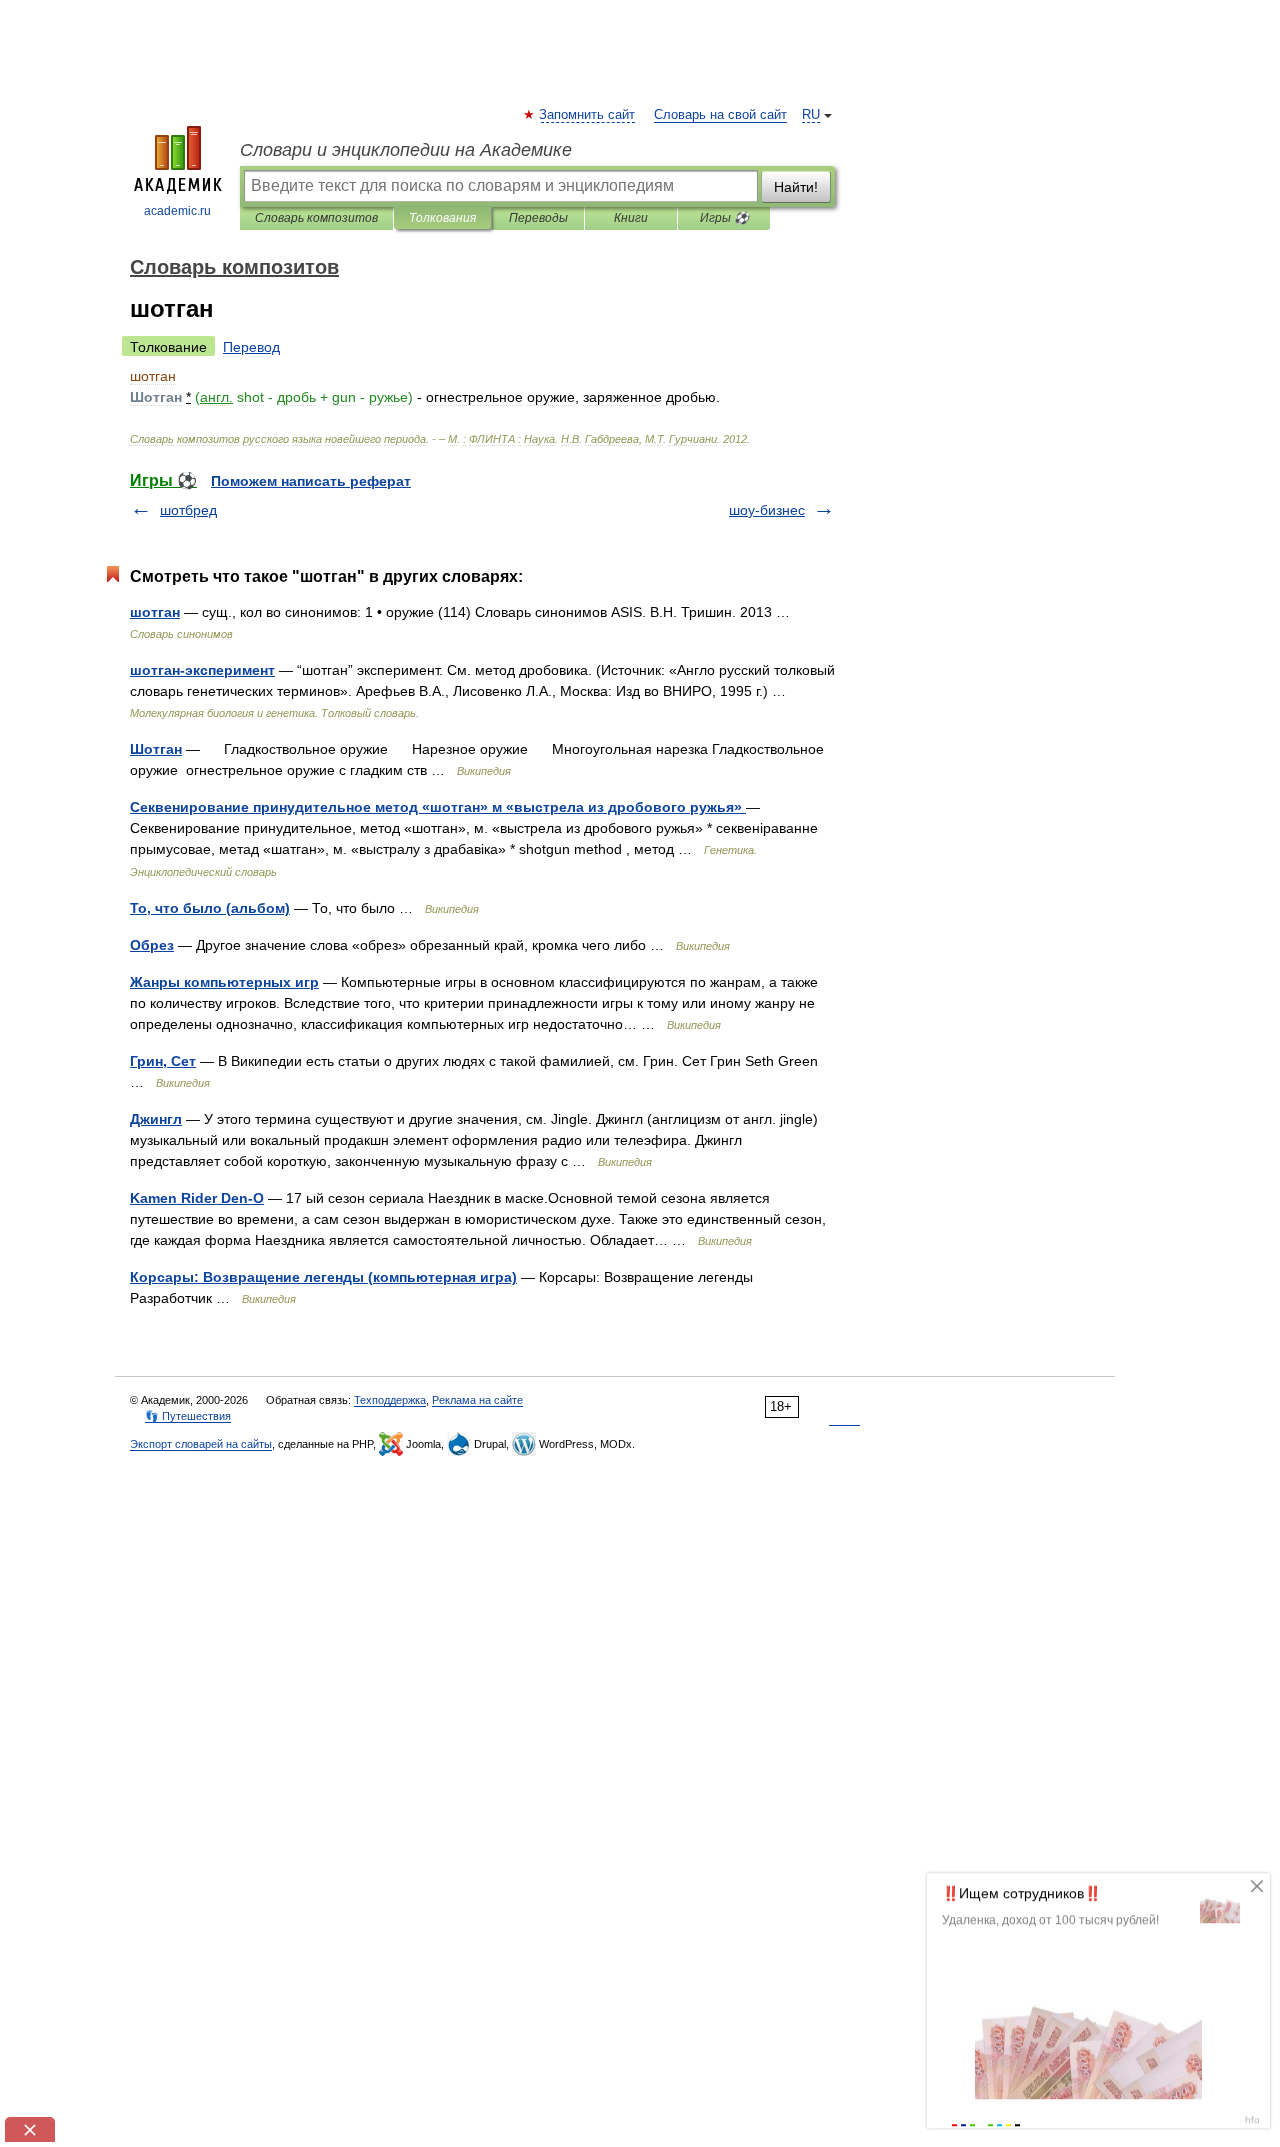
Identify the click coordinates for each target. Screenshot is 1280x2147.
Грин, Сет (163, 1061)
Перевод (251, 347)
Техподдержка (390, 1400)
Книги (631, 218)
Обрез (152, 945)
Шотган (156, 749)
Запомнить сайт (588, 115)
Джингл (156, 1119)
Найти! (796, 187)
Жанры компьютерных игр (224, 982)
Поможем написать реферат (311, 481)
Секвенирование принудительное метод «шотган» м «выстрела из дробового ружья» (438, 807)
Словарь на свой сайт (720, 115)
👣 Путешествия (188, 1416)
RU (811, 115)
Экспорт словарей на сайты (201, 1444)
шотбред (188, 510)
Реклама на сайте (477, 1400)
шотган (155, 612)
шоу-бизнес (767, 510)
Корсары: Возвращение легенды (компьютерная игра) (323, 1277)
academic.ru (177, 211)
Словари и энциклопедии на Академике (406, 150)
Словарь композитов (316, 218)
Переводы (538, 218)
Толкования (442, 218)
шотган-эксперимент (202, 670)
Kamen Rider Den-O (197, 1198)
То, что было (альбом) (210, 908)
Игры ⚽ (724, 218)
